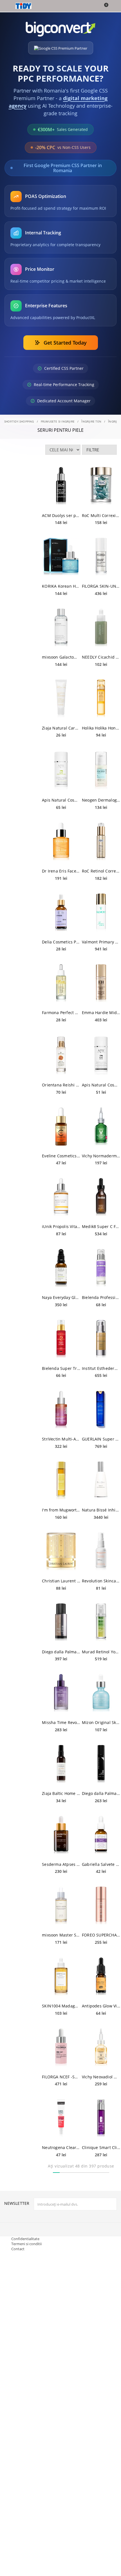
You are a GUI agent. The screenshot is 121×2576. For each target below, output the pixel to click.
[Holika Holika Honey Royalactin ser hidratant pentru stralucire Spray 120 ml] (101, 699)
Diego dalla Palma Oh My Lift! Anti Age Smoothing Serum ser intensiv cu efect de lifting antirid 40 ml (101, 1793)
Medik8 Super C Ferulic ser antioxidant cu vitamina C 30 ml (101, 1226)
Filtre (93, 450)
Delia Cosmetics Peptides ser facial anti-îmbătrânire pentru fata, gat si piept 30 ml (61, 942)
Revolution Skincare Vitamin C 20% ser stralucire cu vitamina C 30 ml (101, 1581)
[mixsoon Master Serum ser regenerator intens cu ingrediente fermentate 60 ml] (61, 1906)
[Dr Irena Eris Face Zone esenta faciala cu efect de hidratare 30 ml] (61, 842)
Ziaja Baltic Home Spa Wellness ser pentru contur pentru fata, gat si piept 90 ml (61, 1793)
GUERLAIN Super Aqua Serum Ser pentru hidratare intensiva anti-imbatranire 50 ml (101, 1439)
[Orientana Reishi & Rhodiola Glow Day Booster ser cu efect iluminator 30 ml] (61, 1056)
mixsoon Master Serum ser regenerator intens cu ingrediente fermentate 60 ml (61, 1935)
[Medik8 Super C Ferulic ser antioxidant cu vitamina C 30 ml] (101, 1197)
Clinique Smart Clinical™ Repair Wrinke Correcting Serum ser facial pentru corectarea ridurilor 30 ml (101, 2147)
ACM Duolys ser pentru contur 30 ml (61, 515)
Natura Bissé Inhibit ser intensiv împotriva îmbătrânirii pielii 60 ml (101, 1510)
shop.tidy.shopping (19, 421)
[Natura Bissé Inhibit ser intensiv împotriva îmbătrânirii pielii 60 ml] (101, 1481)
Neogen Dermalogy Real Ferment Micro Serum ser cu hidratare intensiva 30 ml (101, 800)
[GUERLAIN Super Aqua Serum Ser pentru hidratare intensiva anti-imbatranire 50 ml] (101, 1410)
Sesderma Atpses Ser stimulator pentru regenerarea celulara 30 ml (61, 1864)
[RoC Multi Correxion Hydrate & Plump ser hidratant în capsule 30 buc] (101, 486)
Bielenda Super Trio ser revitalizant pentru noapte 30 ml (61, 1368)
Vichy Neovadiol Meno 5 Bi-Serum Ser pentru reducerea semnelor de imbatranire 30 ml (101, 2077)
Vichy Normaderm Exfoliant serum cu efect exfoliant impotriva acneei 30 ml (101, 1156)
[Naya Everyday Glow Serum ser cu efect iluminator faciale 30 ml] (61, 1268)
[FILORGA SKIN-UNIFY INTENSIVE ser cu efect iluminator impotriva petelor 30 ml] (101, 557)
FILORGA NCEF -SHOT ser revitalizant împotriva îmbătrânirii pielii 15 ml (61, 2077)
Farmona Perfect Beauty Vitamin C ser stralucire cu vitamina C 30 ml (61, 1013)
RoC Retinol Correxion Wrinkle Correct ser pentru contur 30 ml (101, 871)
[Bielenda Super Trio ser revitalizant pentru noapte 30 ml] (61, 1339)
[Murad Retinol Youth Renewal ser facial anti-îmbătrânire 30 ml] (101, 1622)
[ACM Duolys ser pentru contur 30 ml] (61, 486)
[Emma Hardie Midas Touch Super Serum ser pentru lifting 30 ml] (101, 983)
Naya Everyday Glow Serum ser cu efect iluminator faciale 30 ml (61, 1297)
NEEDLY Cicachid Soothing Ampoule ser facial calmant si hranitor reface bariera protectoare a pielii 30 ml (101, 657)
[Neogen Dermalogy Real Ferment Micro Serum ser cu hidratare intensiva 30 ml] (101, 771)
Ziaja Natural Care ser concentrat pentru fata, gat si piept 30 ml (61, 728)
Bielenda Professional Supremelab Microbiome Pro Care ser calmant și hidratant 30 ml (101, 1297)
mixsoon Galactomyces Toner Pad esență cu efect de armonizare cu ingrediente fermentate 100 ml (61, 657)
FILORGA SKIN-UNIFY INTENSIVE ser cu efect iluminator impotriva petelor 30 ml (101, 586)
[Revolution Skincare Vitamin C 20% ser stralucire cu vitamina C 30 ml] (101, 1552)
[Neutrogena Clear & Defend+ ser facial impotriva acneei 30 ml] (61, 2118)
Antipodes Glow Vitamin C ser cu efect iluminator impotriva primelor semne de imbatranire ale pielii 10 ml (101, 2006)
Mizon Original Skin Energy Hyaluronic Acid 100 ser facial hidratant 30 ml (101, 1722)
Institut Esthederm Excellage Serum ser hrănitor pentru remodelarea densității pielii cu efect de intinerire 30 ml (101, 1368)
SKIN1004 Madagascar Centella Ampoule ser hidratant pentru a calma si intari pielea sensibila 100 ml (61, 2006)
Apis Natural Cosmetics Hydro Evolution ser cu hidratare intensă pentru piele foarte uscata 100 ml (61, 800)
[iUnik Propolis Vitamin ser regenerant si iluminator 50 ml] (61, 1197)
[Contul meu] (113, 6)
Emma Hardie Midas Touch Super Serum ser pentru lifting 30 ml (101, 1013)
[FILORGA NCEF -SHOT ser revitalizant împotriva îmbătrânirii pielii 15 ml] (61, 2048)
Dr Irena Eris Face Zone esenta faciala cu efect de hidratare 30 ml (61, 871)
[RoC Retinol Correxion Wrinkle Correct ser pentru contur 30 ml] (101, 842)
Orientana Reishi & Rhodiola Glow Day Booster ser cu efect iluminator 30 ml (61, 1085)
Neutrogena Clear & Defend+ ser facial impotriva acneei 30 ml (61, 2147)
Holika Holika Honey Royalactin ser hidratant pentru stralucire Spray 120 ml (101, 728)
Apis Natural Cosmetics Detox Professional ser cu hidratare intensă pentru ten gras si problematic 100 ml (101, 1085)
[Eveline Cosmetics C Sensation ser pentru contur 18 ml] (61, 1127)
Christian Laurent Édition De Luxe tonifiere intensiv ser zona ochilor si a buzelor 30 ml (61, 1581)
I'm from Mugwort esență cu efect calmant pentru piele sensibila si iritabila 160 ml (61, 1510)
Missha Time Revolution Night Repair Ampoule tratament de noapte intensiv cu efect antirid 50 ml (61, 1722)
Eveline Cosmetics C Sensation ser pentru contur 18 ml (61, 1156)
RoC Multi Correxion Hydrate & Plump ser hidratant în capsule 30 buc (101, 515)
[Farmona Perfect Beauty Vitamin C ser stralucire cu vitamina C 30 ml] (61, 983)
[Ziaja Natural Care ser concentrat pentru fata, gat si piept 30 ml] (61, 699)
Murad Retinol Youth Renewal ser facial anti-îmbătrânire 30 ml (101, 1652)
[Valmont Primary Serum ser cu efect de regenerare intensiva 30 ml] (101, 913)
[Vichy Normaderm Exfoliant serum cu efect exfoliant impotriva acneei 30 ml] (101, 1127)
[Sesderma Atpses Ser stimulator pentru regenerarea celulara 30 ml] (61, 1835)
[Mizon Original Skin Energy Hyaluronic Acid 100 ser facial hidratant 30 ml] (101, 1693)
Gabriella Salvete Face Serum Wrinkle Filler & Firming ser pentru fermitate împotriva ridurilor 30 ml (101, 1864)
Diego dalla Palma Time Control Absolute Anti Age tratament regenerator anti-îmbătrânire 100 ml (61, 1652)
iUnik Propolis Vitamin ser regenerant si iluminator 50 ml (61, 1226)
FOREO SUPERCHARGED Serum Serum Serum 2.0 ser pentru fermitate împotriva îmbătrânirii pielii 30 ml (101, 1935)
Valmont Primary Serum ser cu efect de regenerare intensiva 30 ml (101, 942)
